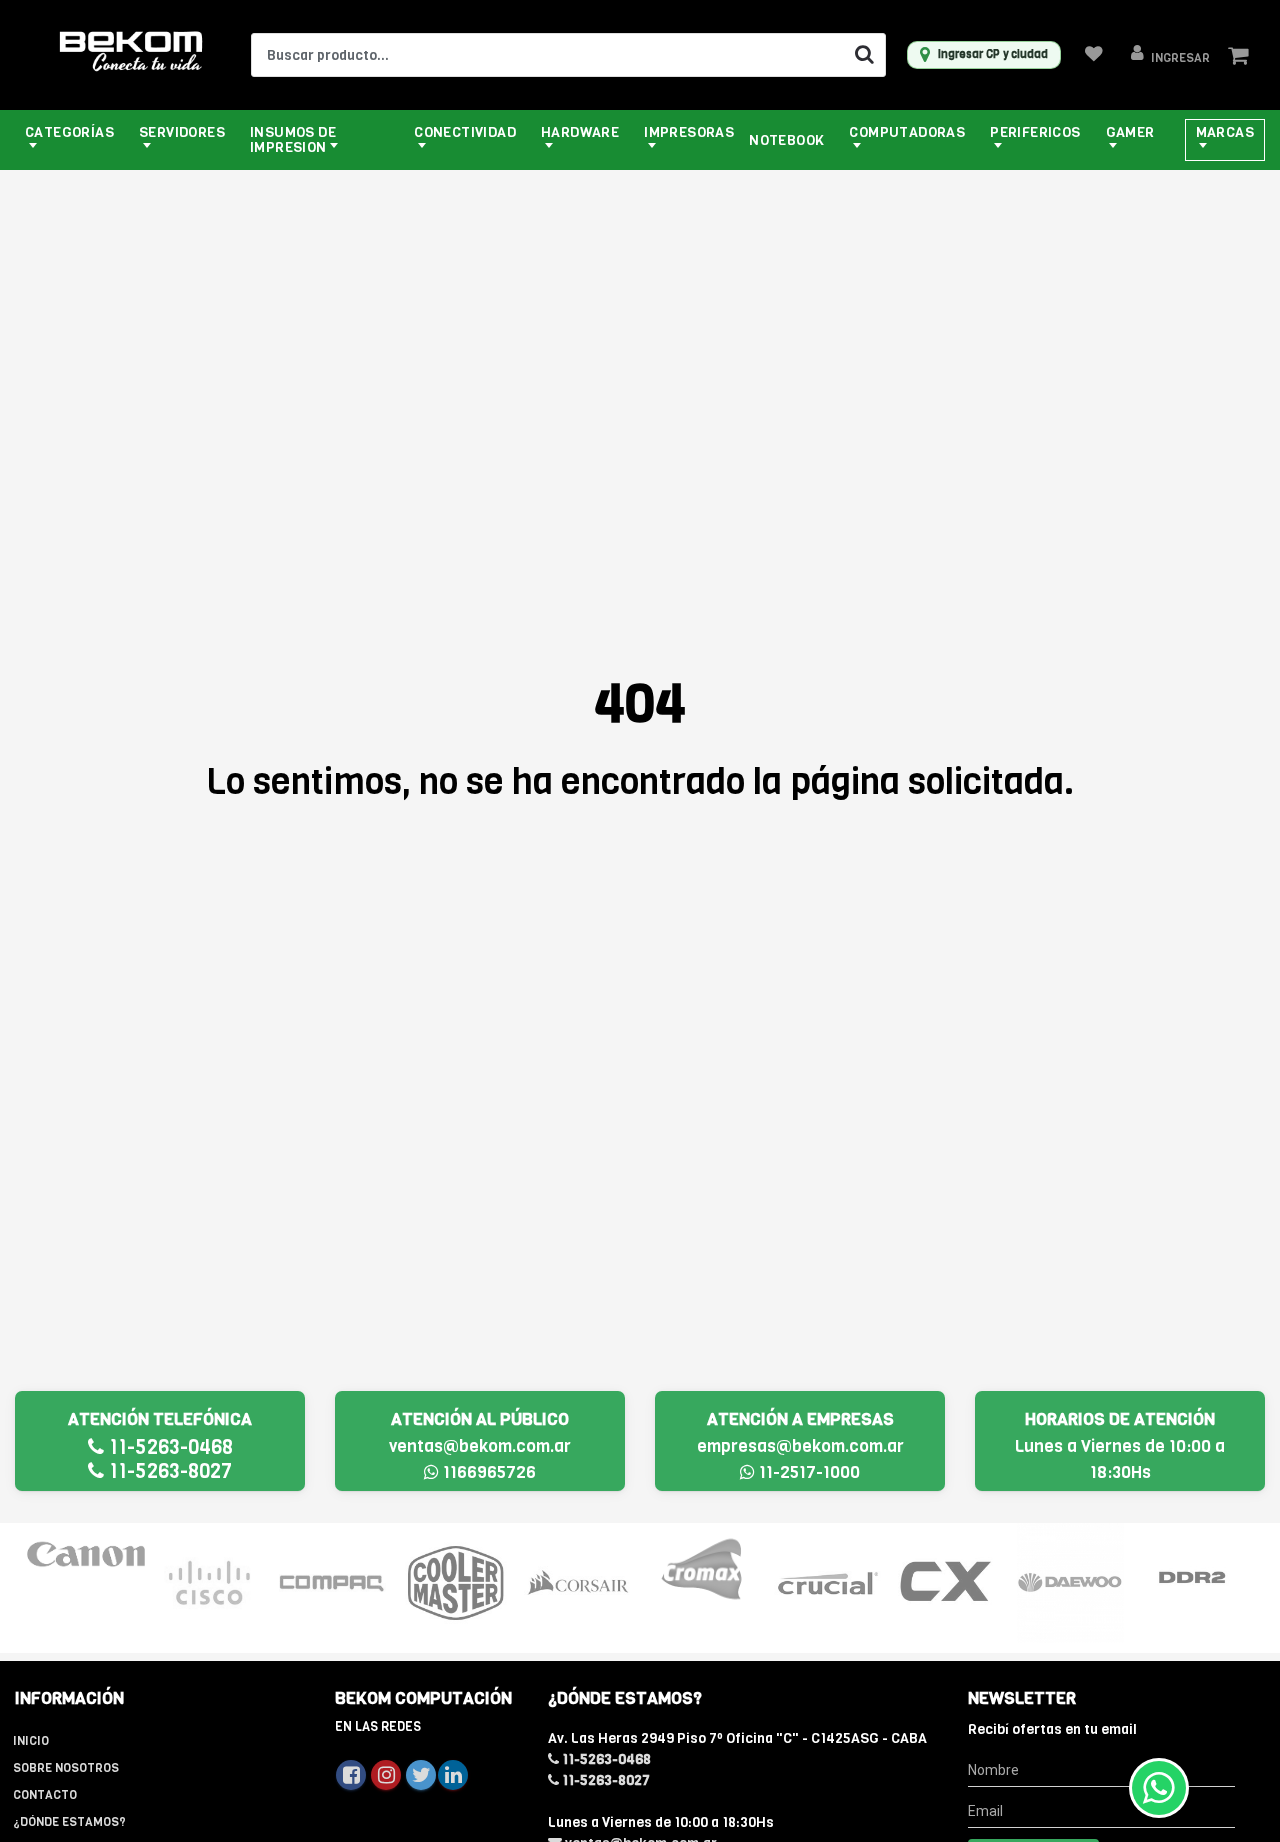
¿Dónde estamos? (69, 1822)
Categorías (69, 132)
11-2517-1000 (807, 1472)
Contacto (45, 1795)
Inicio (31, 1741)
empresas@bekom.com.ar (800, 1446)
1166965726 (487, 1472)
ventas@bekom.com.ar (480, 1446)
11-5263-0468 (168, 1447)
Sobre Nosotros (66, 1768)
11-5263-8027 (168, 1471)
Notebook (786, 140)
